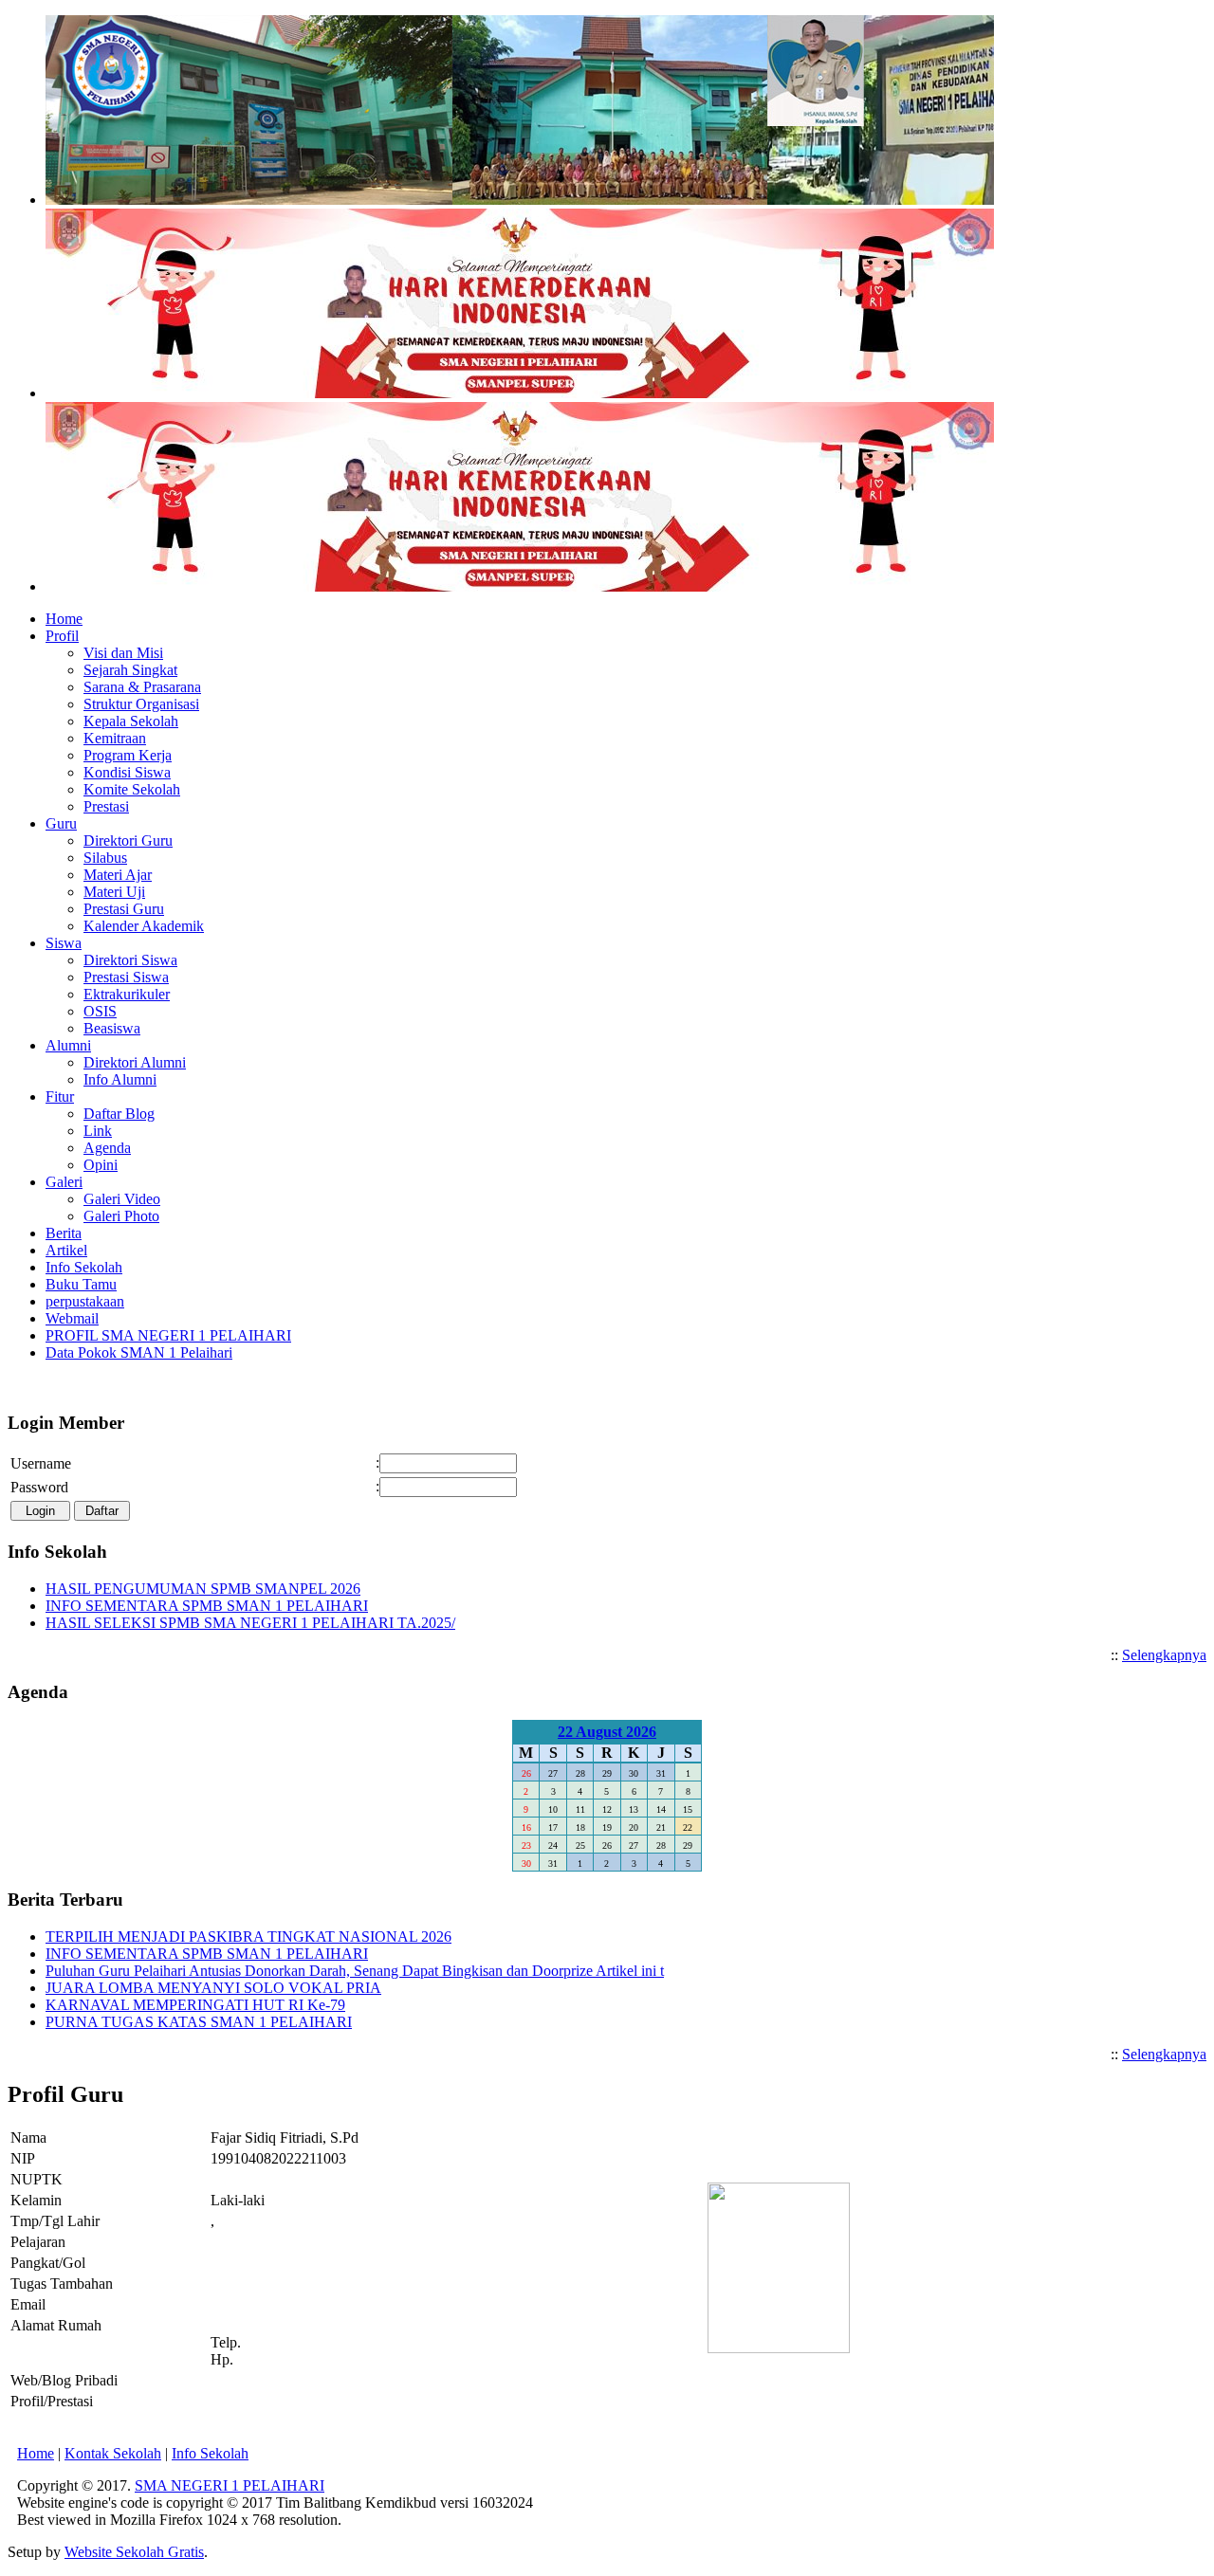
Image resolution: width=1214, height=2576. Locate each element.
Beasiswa (112, 1028)
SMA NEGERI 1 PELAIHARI (230, 2485)
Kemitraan (115, 738)
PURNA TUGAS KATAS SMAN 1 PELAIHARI (199, 2022)
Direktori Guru (128, 840)
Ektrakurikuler (127, 994)
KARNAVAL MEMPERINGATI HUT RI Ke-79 (195, 2005)
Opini (101, 1165)
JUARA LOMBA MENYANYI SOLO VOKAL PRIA (213, 1988)
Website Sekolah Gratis (134, 2552)
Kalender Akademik (144, 926)
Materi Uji (114, 892)
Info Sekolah (210, 2453)
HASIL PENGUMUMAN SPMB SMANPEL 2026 (203, 1589)
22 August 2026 (607, 1732)
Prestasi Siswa (126, 977)
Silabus (105, 858)
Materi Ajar (118, 875)
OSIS (100, 1011)
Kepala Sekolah (131, 721)
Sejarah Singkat (130, 670)
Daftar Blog (119, 1114)
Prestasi (106, 806)
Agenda (107, 1148)
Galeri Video (122, 1199)
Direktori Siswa (130, 960)
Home (36, 2453)
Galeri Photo (121, 1216)
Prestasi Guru (124, 909)
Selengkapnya (1164, 1655)
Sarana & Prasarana (142, 687)
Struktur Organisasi (141, 704)
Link (98, 1131)
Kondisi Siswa (127, 772)
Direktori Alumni (135, 1062)
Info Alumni (120, 1079)
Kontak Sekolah (113, 2453)
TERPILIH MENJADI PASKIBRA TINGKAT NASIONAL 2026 (248, 1937)
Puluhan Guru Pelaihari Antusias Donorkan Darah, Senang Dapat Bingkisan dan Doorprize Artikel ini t (355, 1971)
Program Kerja (128, 755)
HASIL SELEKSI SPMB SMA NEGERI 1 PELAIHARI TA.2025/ (250, 1623)
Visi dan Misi (123, 653)
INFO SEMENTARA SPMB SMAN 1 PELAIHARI (207, 1606)
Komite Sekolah (132, 789)
